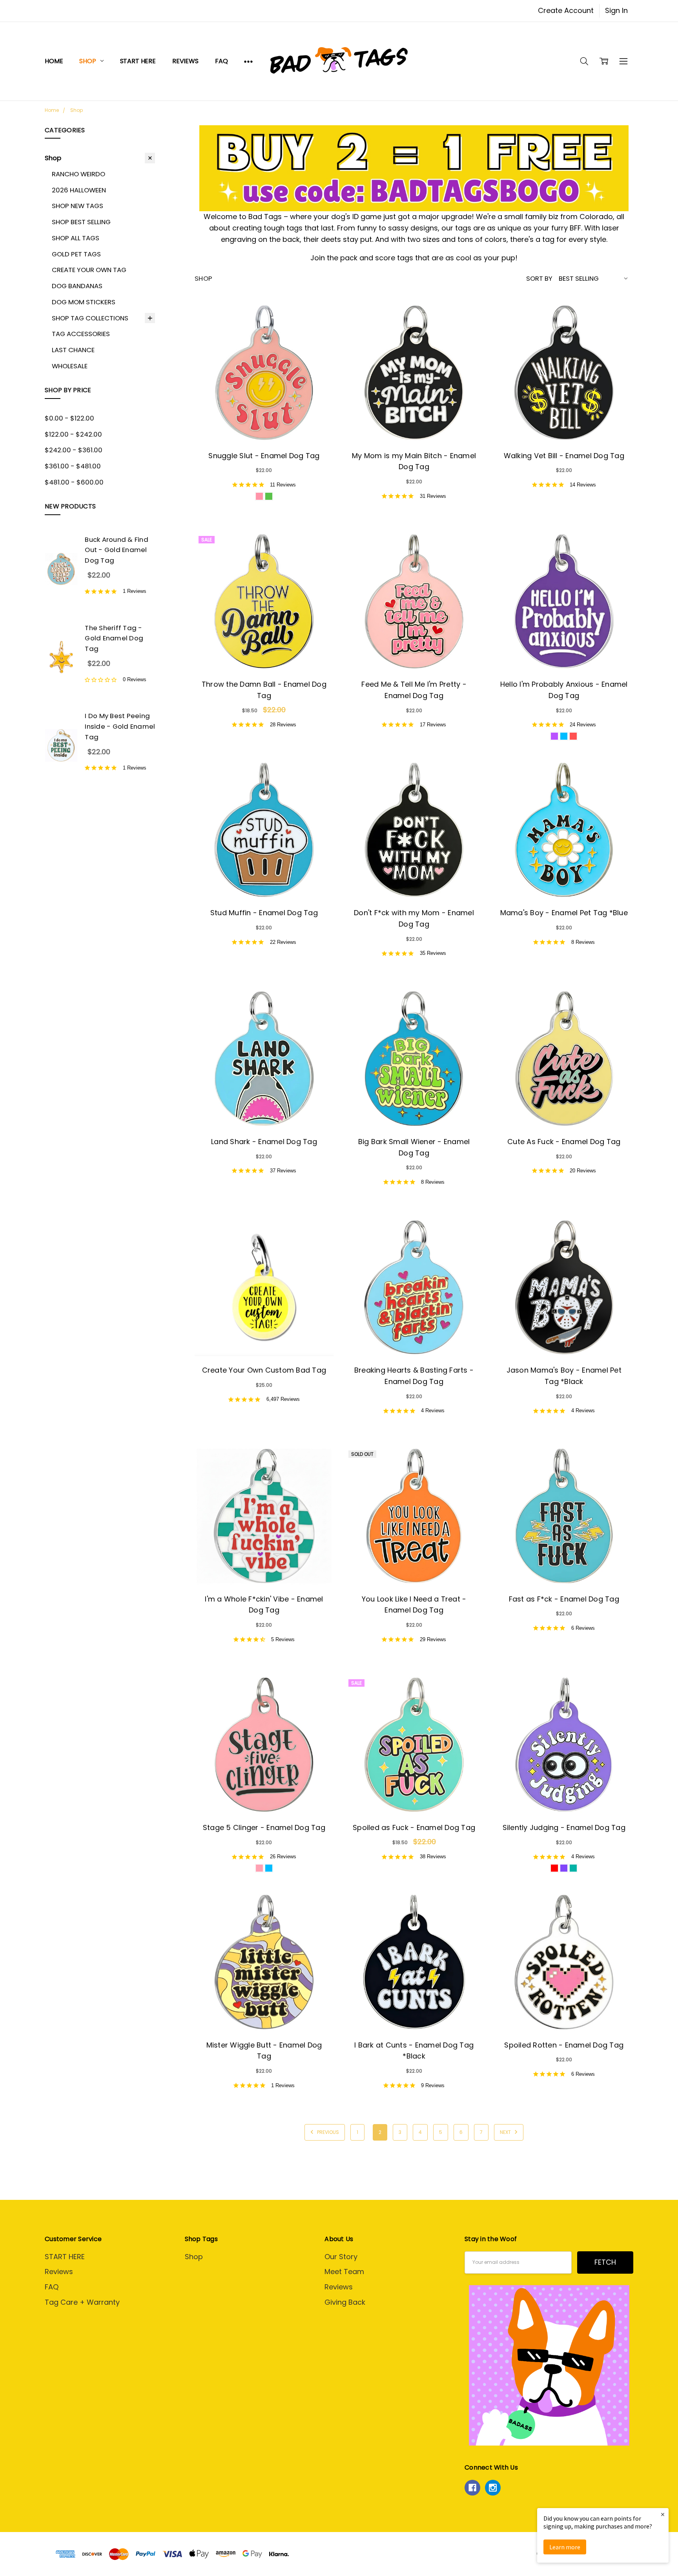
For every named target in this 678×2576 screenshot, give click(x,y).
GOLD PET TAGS (76, 254)
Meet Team (344, 2272)
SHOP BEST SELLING (81, 222)
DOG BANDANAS (77, 286)
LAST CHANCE (73, 350)
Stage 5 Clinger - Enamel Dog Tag (264, 1827)
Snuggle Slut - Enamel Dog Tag (264, 456)
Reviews (185, 61)
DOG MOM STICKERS (84, 302)
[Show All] (248, 61)
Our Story (341, 2257)
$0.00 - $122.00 (69, 418)
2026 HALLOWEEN (79, 190)
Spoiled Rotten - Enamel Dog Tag (564, 2045)
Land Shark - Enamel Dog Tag (264, 1142)
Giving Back (345, 2302)
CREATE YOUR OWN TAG (89, 270)
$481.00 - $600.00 (74, 482)
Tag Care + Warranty (82, 2302)
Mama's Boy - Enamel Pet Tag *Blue (564, 913)
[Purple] (554, 736)
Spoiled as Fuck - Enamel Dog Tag (414, 1827)
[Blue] (564, 736)
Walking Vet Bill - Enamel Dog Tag (564, 456)
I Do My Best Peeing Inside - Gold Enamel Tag (120, 726)
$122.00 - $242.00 (73, 434)
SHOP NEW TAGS (77, 206)
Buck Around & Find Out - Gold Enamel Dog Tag (117, 550)
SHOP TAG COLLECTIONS (90, 318)
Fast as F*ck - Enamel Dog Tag (564, 1599)
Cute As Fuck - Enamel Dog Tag (564, 1142)
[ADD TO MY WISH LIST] (317, 334)
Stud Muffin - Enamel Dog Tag (264, 913)
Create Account (566, 10)
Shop (88, 61)
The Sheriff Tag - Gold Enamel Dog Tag (114, 638)
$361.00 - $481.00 (73, 466)
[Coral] (573, 736)
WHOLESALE (70, 366)
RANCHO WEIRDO (78, 174)
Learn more (565, 2547)
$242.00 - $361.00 (74, 450)
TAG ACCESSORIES (81, 334)
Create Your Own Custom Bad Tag (264, 1370)
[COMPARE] (317, 320)
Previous (327, 2132)
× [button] (663, 2514)
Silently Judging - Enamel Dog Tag (564, 1827)
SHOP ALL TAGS (76, 238)
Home (54, 61)
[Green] (269, 496)
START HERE (138, 61)
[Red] (554, 1868)
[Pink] (259, 496)
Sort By (539, 278)
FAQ (221, 61)
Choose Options (264, 421)
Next (506, 2132)
